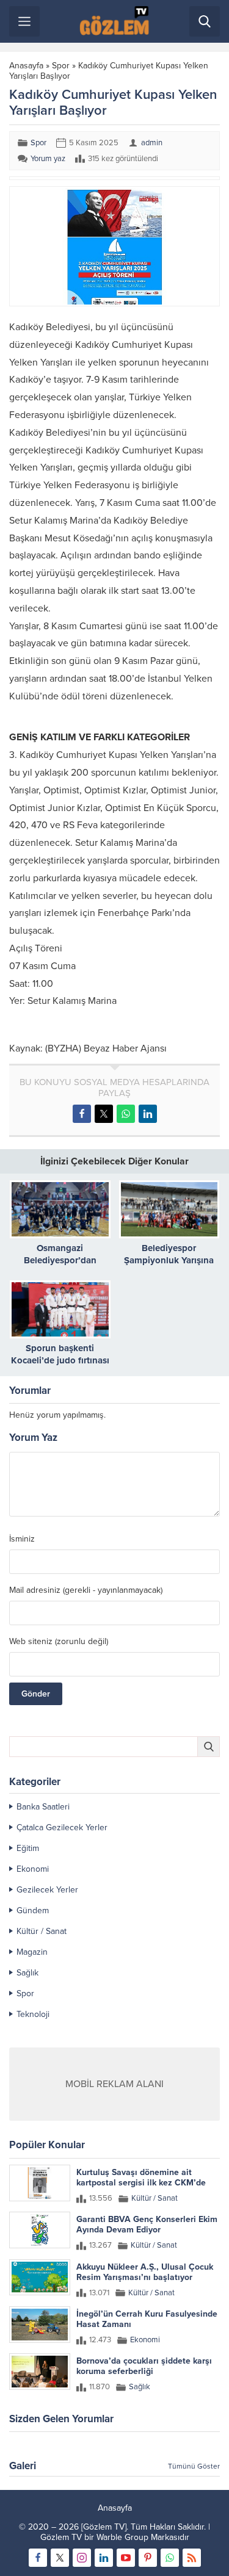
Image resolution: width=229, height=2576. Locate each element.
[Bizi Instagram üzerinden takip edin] (82, 2558)
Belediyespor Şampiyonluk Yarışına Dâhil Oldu (169, 1260)
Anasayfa (26, 66)
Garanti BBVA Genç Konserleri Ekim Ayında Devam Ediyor (147, 2224)
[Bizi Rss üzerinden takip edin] (192, 2558)
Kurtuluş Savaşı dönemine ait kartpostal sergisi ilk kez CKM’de (141, 2177)
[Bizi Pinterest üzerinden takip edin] (148, 2558)
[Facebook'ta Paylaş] (82, 1114)
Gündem (33, 1910)
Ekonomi (33, 1869)
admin (152, 143)
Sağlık (27, 1973)
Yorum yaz (48, 159)
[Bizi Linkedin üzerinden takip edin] (104, 2558)
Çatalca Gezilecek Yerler (62, 1827)
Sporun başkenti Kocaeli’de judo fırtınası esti (60, 1360)
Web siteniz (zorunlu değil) (59, 1642)
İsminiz (22, 1539)
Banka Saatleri (43, 1807)
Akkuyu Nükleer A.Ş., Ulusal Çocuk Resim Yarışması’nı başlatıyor (145, 2272)
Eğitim (28, 1848)
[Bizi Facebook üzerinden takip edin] (38, 2558)
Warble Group (122, 2537)
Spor (61, 66)
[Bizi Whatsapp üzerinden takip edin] (170, 2558)
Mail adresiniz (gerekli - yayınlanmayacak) (86, 1590)
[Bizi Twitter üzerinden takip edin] (60, 2558)
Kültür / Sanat (42, 1931)
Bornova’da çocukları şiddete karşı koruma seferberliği (144, 2366)
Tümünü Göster (194, 2466)
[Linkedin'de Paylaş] (148, 1114)
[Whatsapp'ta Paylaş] (126, 1114)
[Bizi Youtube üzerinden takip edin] (126, 2558)
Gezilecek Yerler (47, 1890)
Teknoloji (33, 2014)
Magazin (32, 1952)
